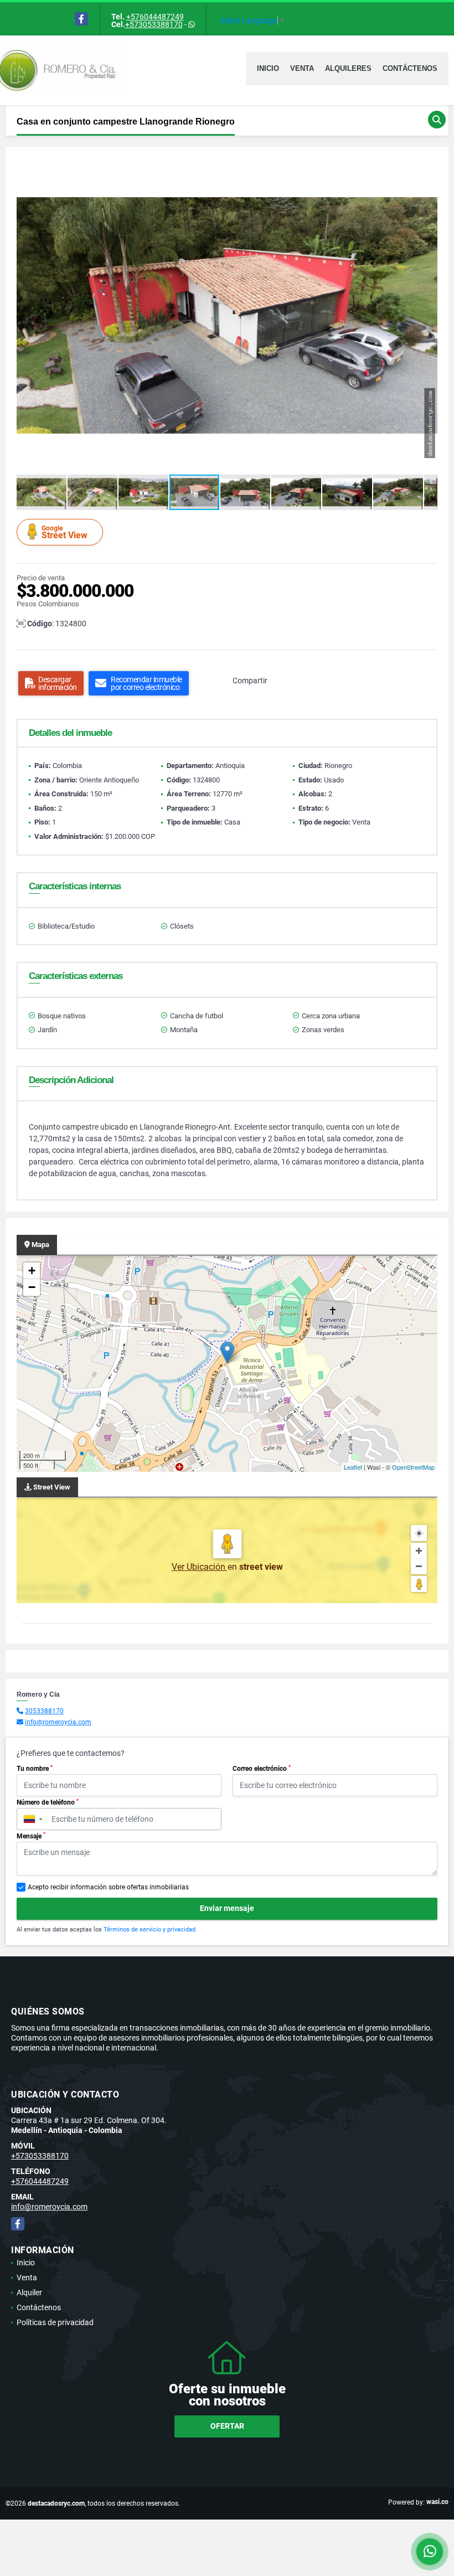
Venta (302, 68)
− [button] (32, 1287)
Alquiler (29, 2292)
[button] (427, 168)
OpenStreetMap (413, 1467)
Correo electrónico (262, 1769)
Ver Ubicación (200, 1567)
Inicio (268, 68)
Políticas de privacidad (55, 2322)
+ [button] (32, 1271)
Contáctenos (410, 68)
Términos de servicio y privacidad (149, 1930)
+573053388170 (154, 24)
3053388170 (44, 1711)
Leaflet (353, 1467)
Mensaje (31, 1836)
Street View (65, 532)
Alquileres (348, 68)
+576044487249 (155, 17)
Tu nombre (35, 1769)
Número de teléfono (48, 1802)
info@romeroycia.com (58, 1722)
